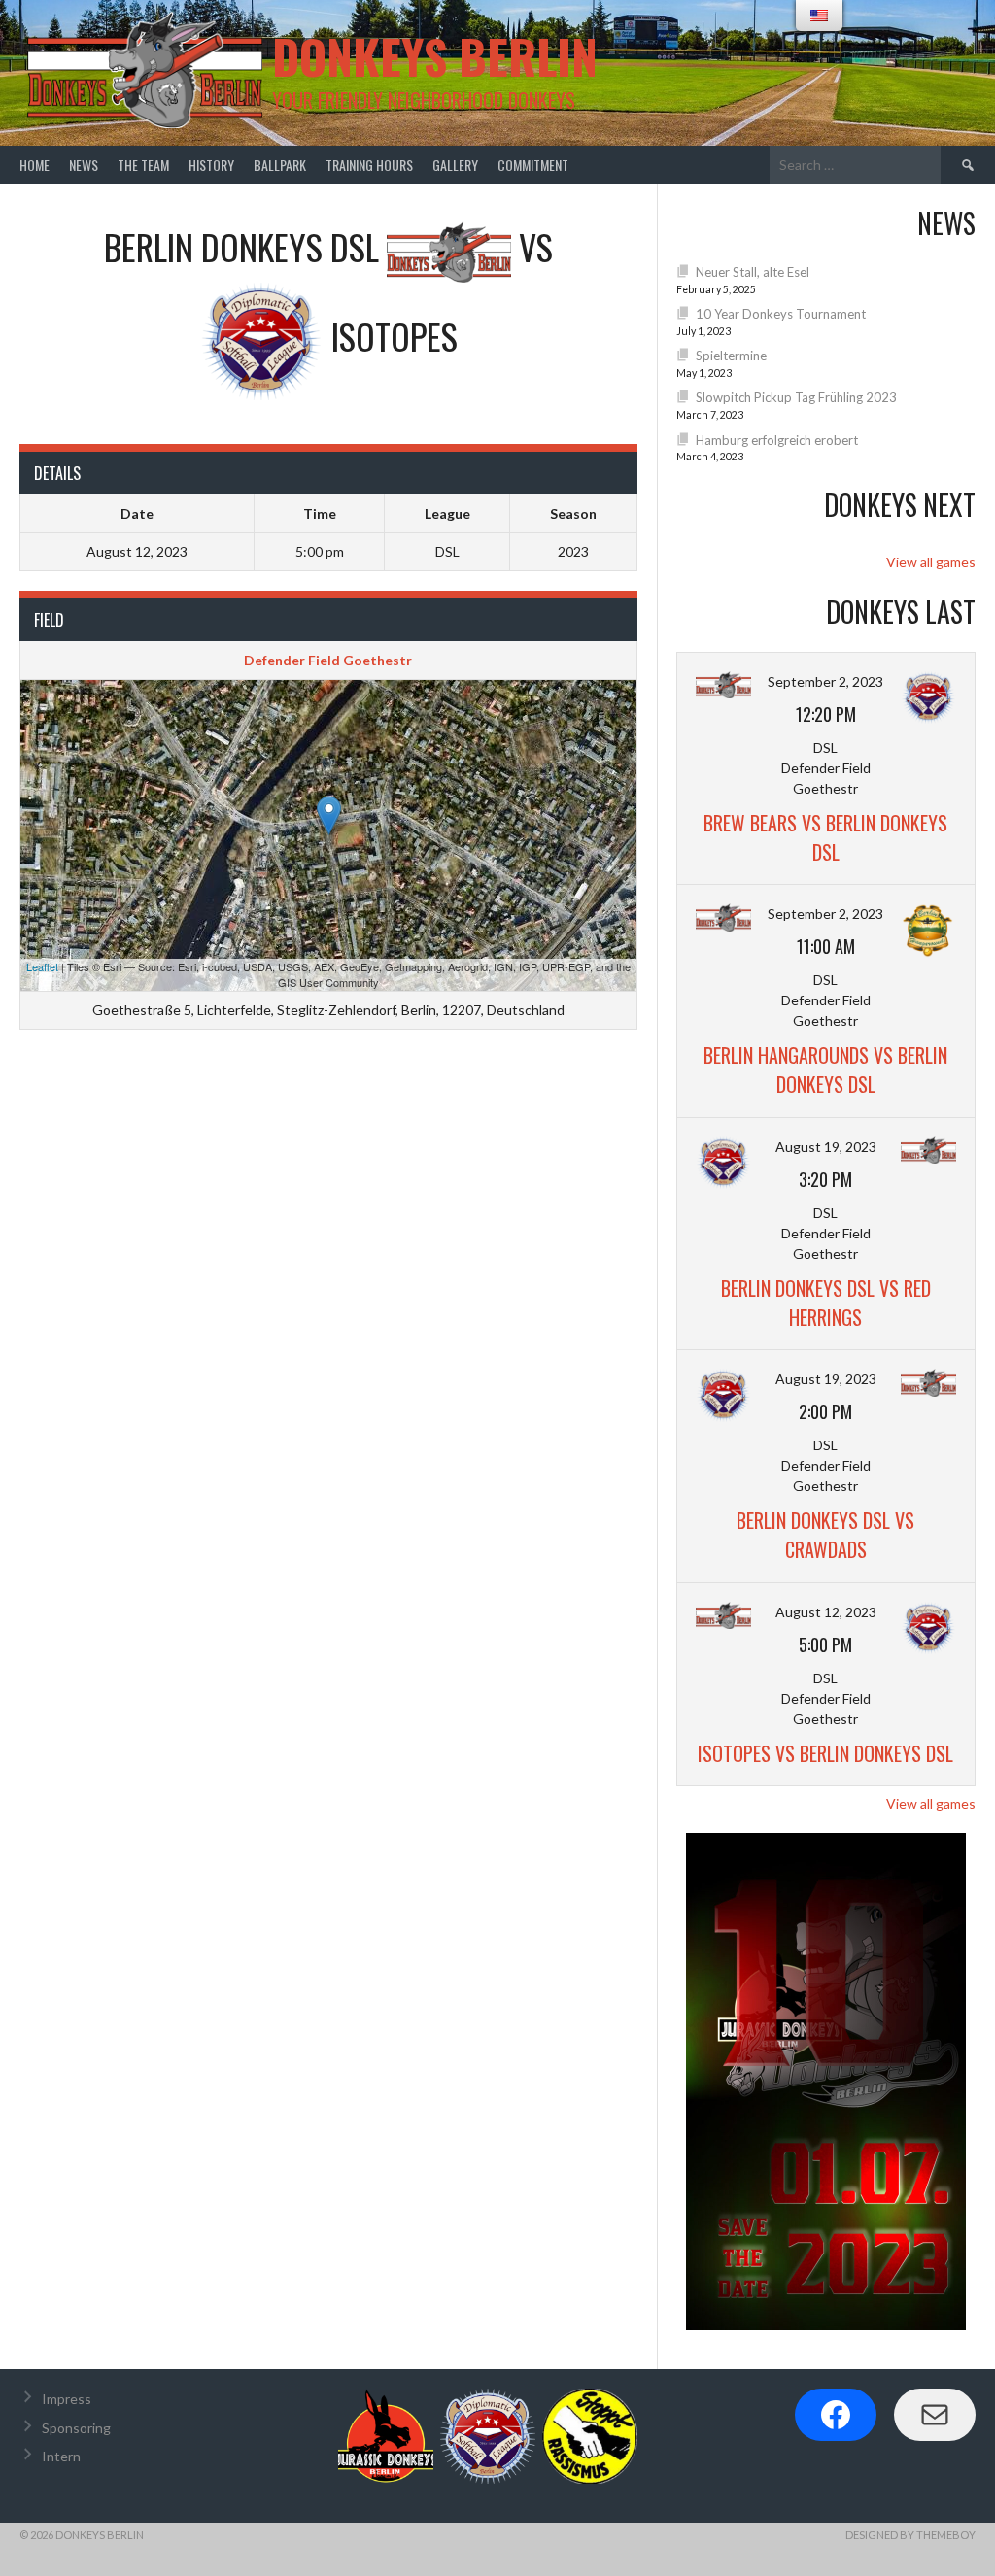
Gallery (455, 165)
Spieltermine (731, 356)
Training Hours (369, 165)
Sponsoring (76, 2428)
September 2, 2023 (825, 681)
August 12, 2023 (826, 1612)
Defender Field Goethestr (328, 660)
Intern (61, 2456)
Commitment (533, 165)
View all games (931, 562)
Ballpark (280, 165)
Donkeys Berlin (435, 56)
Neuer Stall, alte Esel (753, 272)
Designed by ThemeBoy (910, 2535)
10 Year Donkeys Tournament (781, 314)
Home (34, 165)
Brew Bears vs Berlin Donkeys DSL (825, 837)
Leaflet (42, 966)
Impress (67, 2399)
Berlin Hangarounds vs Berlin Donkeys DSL (825, 1069)
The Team (143, 165)
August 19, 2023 (826, 1147)
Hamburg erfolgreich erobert (777, 440)
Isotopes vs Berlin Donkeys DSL (825, 1753)
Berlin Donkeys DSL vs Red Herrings (826, 1303)
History (211, 165)
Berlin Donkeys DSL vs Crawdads (825, 1535)
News (84, 165)
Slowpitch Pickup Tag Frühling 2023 (796, 397)
